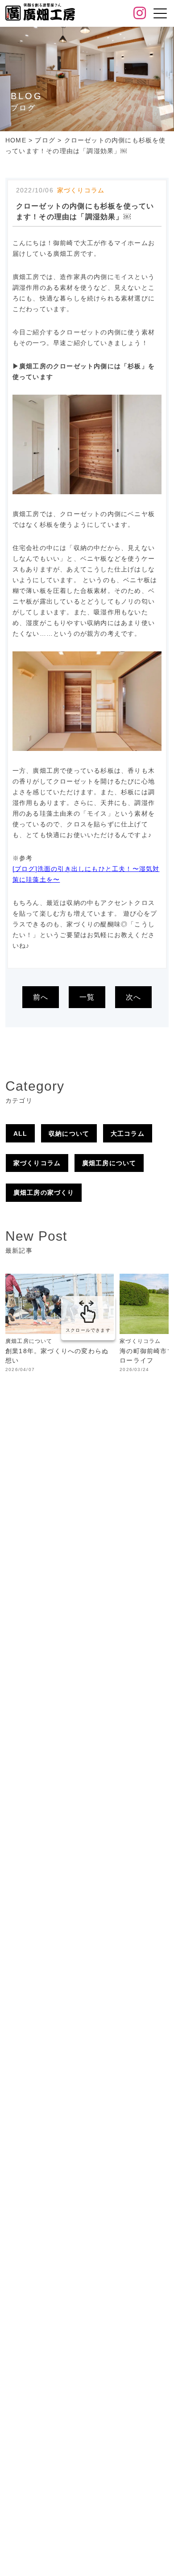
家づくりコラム (37, 1163)
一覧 (87, 997)
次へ (133, 997)
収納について (69, 1134)
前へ (41, 997)
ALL (21, 1134)
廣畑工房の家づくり (44, 1192)
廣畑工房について (109, 1163)
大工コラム (128, 1134)
